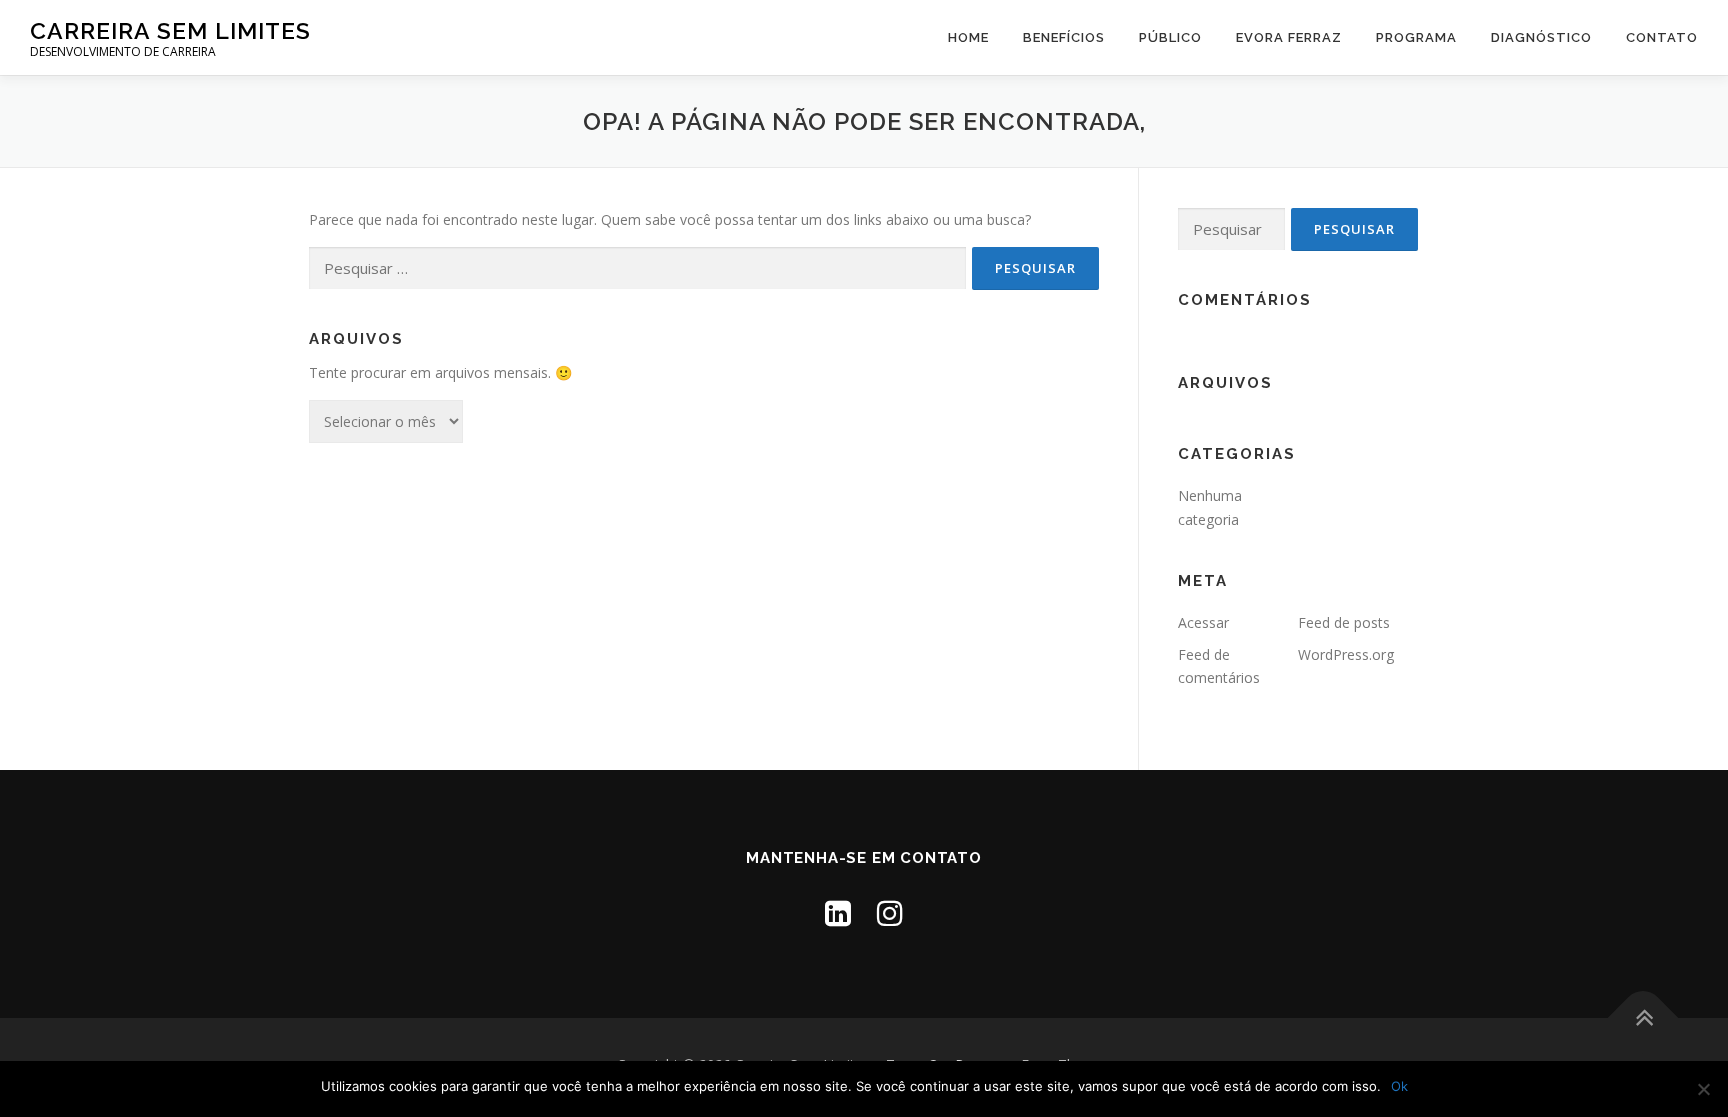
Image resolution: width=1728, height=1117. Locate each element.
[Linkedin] (838, 912)
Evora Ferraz (1289, 37)
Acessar (1203, 622)
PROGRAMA (1416, 37)
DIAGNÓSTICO (1541, 37)
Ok (1399, 1086)
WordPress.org (1346, 654)
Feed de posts (1344, 622)
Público (1170, 37)
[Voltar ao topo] (1643, 1017)
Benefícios (1064, 37)
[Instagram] (890, 912)
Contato (1662, 37)
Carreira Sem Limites (170, 30)
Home (968, 37)
